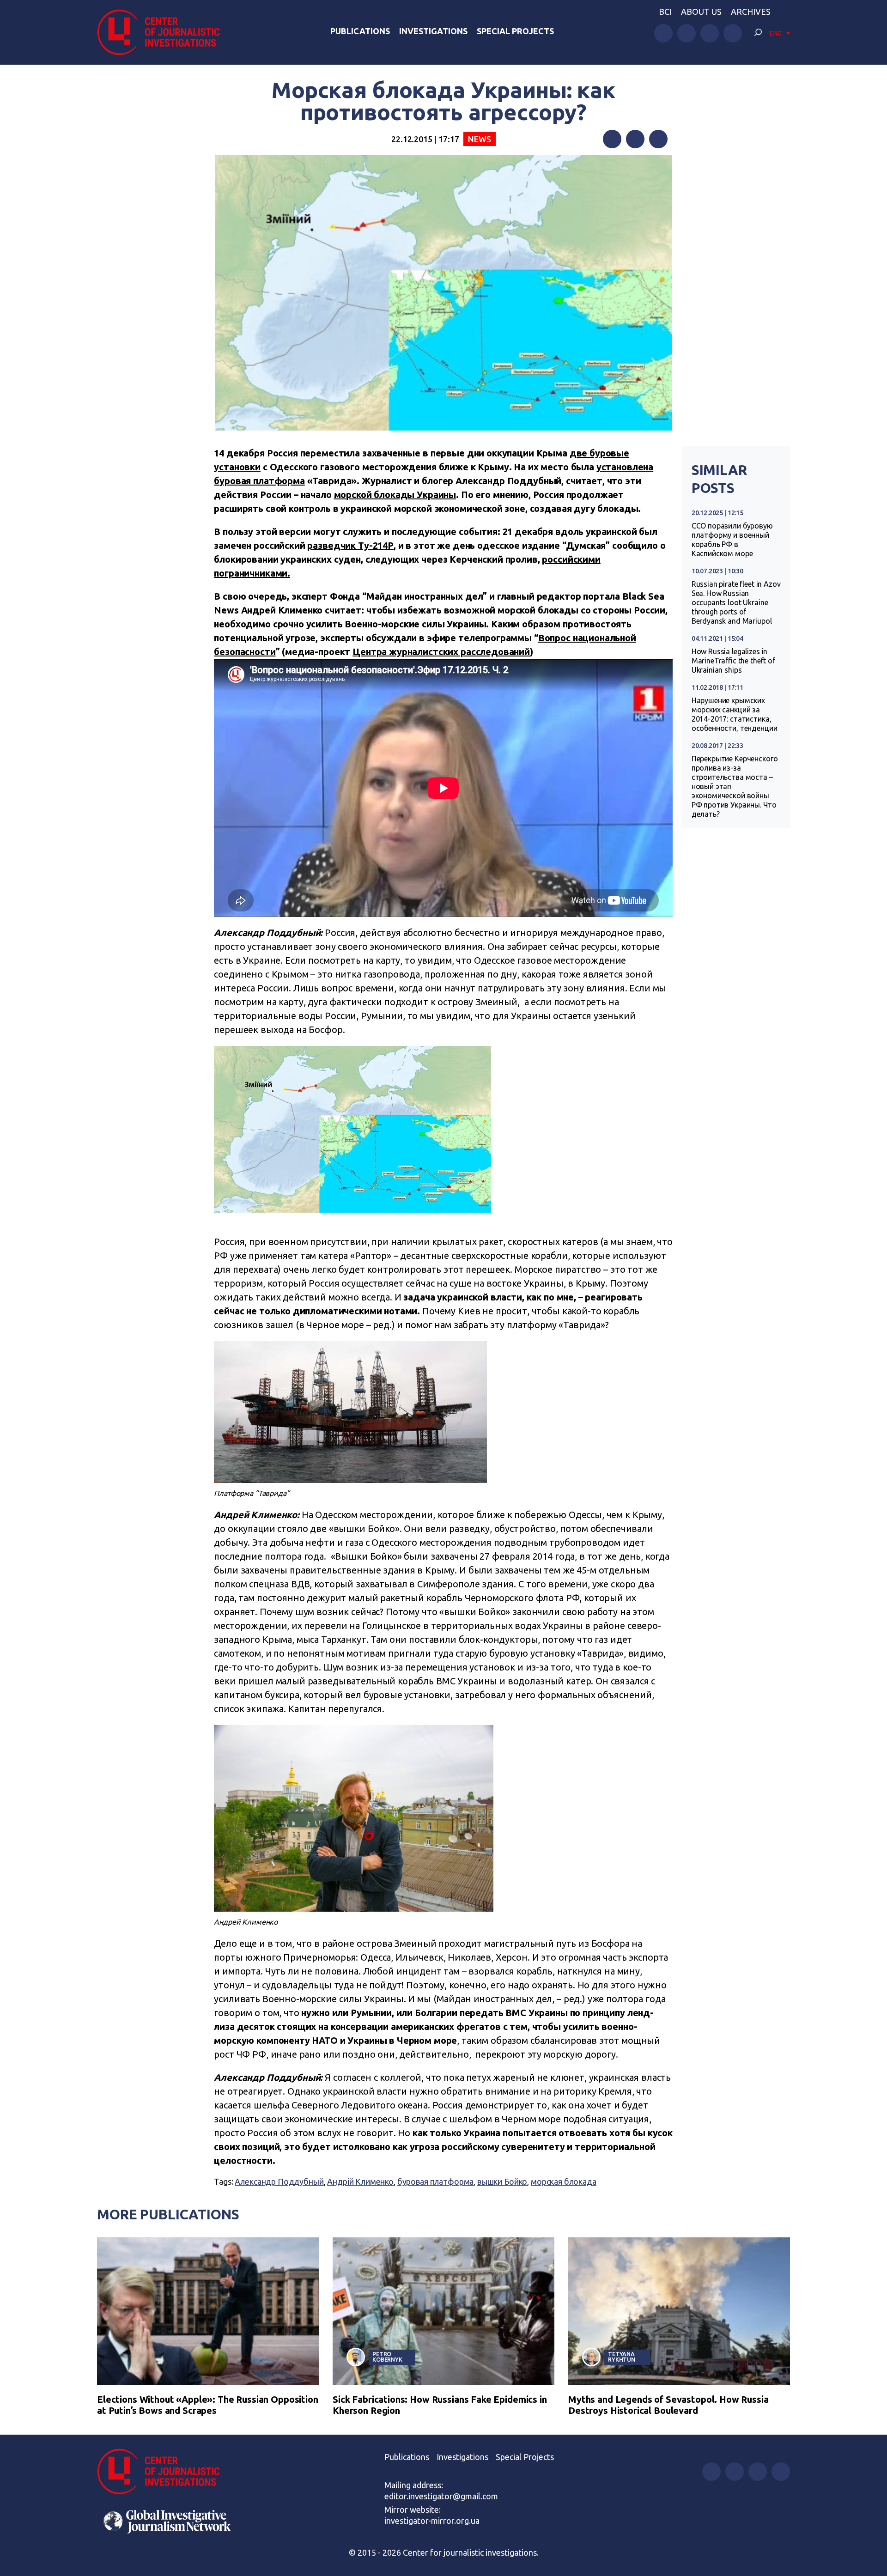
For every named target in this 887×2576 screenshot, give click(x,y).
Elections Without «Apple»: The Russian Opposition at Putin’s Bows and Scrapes (208, 2405)
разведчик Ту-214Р (350, 545)
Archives (751, 12)
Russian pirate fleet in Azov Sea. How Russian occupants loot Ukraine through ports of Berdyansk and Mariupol (736, 602)
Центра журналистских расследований (441, 652)
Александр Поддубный (279, 2181)
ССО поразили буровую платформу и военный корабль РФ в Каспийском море (732, 540)
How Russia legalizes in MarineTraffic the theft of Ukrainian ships (733, 661)
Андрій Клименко (360, 2181)
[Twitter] (635, 139)
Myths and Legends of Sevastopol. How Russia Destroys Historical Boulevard (668, 2405)
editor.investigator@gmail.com (441, 2496)
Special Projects (515, 31)
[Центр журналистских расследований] (164, 32)
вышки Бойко (502, 2181)
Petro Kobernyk (387, 2357)
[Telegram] (658, 139)
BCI (665, 12)
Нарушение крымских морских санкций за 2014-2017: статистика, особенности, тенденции (735, 714)
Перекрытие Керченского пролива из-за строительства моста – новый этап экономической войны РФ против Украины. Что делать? (735, 786)
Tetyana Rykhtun (622, 2357)
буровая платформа (435, 2181)
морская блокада (564, 2181)
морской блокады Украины (395, 495)
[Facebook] (612, 139)
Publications (360, 31)
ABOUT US (701, 12)
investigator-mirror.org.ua (432, 2521)
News (479, 139)
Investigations (433, 31)
